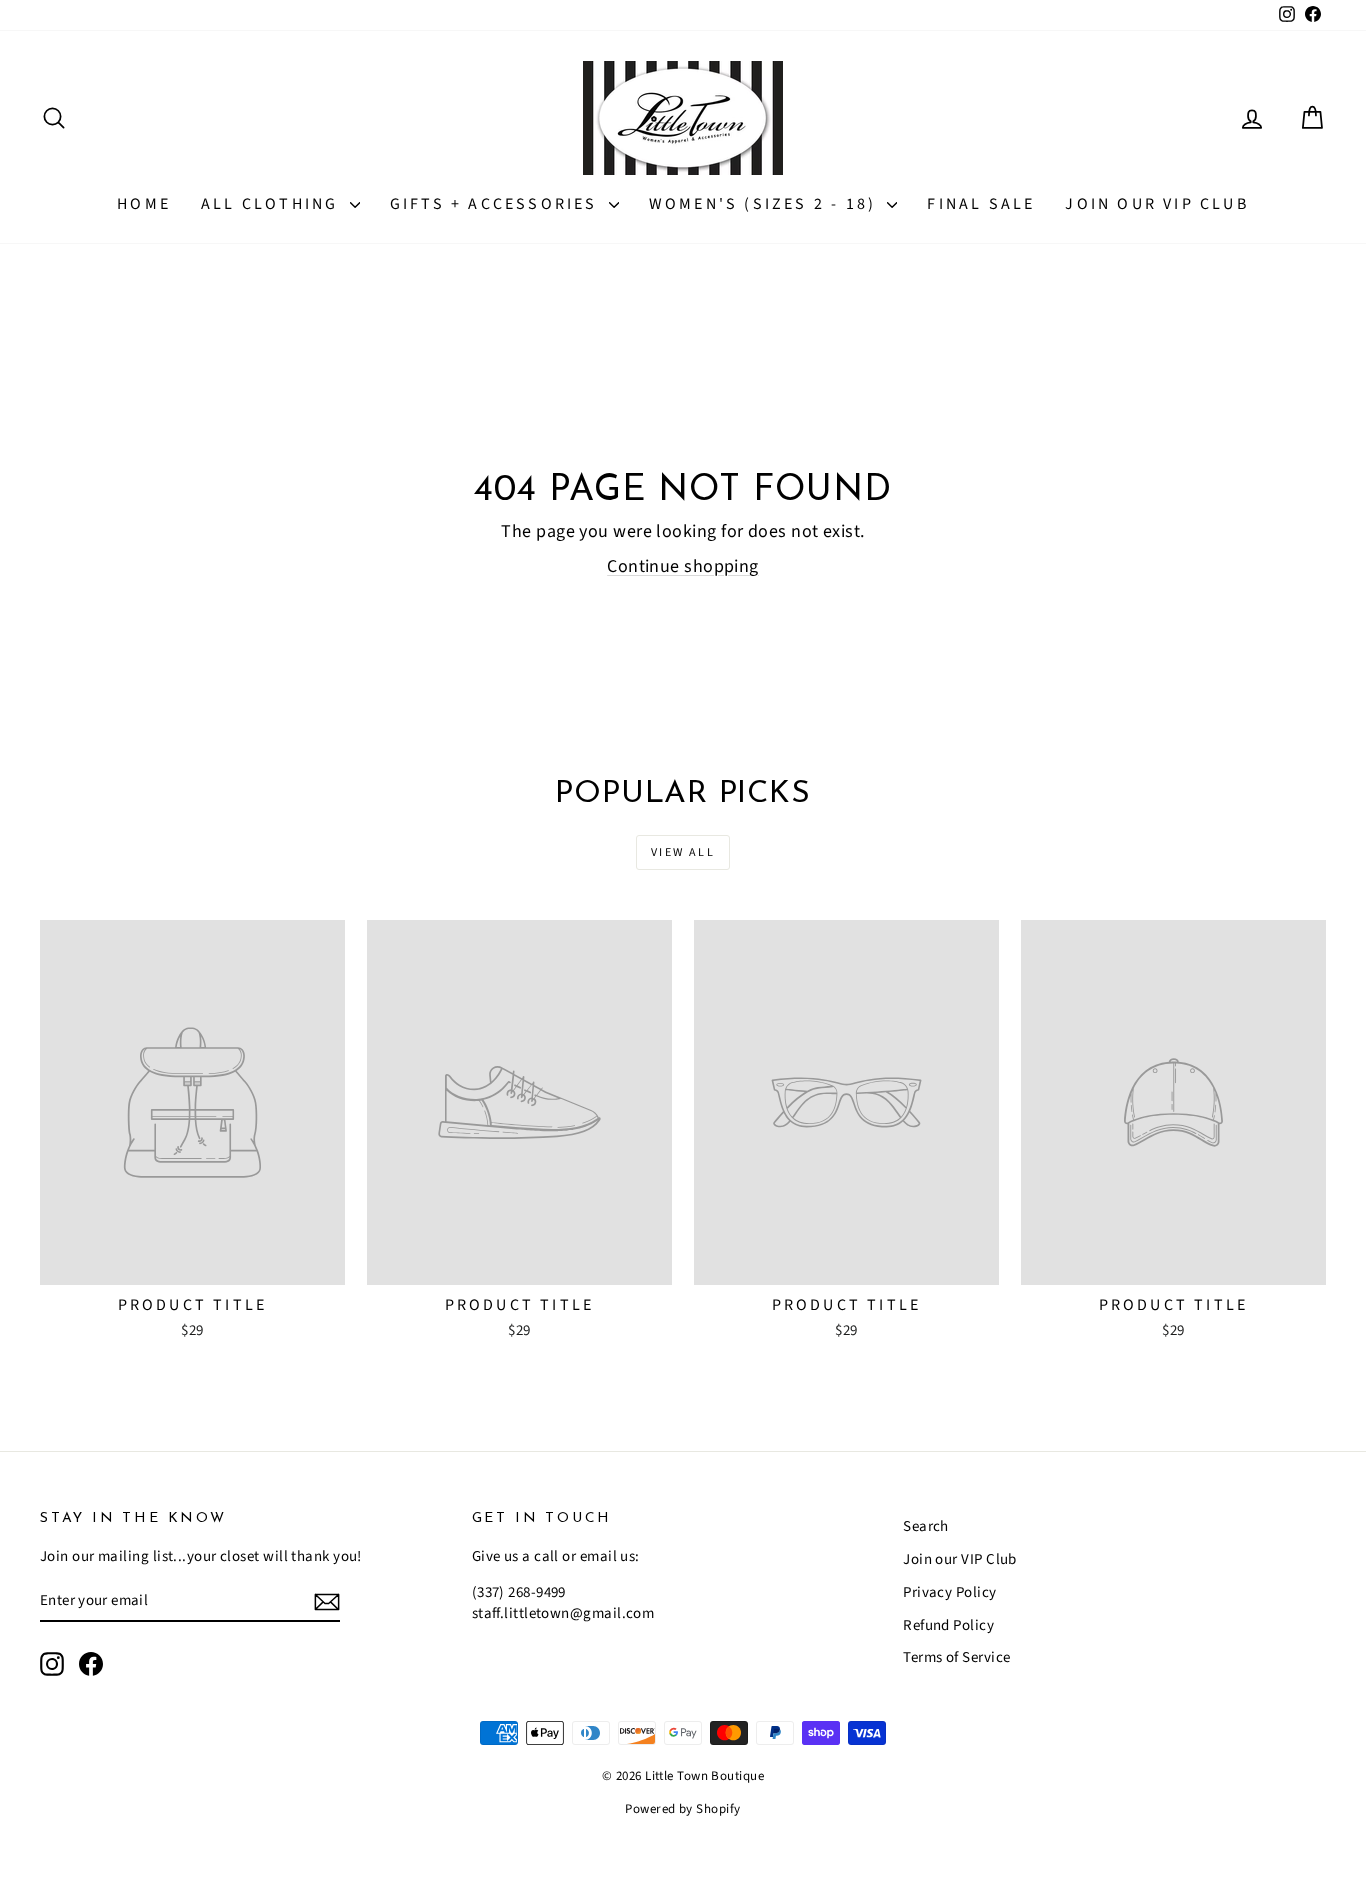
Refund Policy (948, 1625)
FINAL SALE (981, 204)
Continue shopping (683, 566)
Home (144, 204)
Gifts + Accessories (497, 204)
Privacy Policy (949, 1592)
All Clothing (273, 204)
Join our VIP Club (1156, 204)
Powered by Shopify (682, 1809)
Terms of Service (956, 1657)
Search (926, 1526)
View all (683, 852)
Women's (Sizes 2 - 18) (766, 204)
